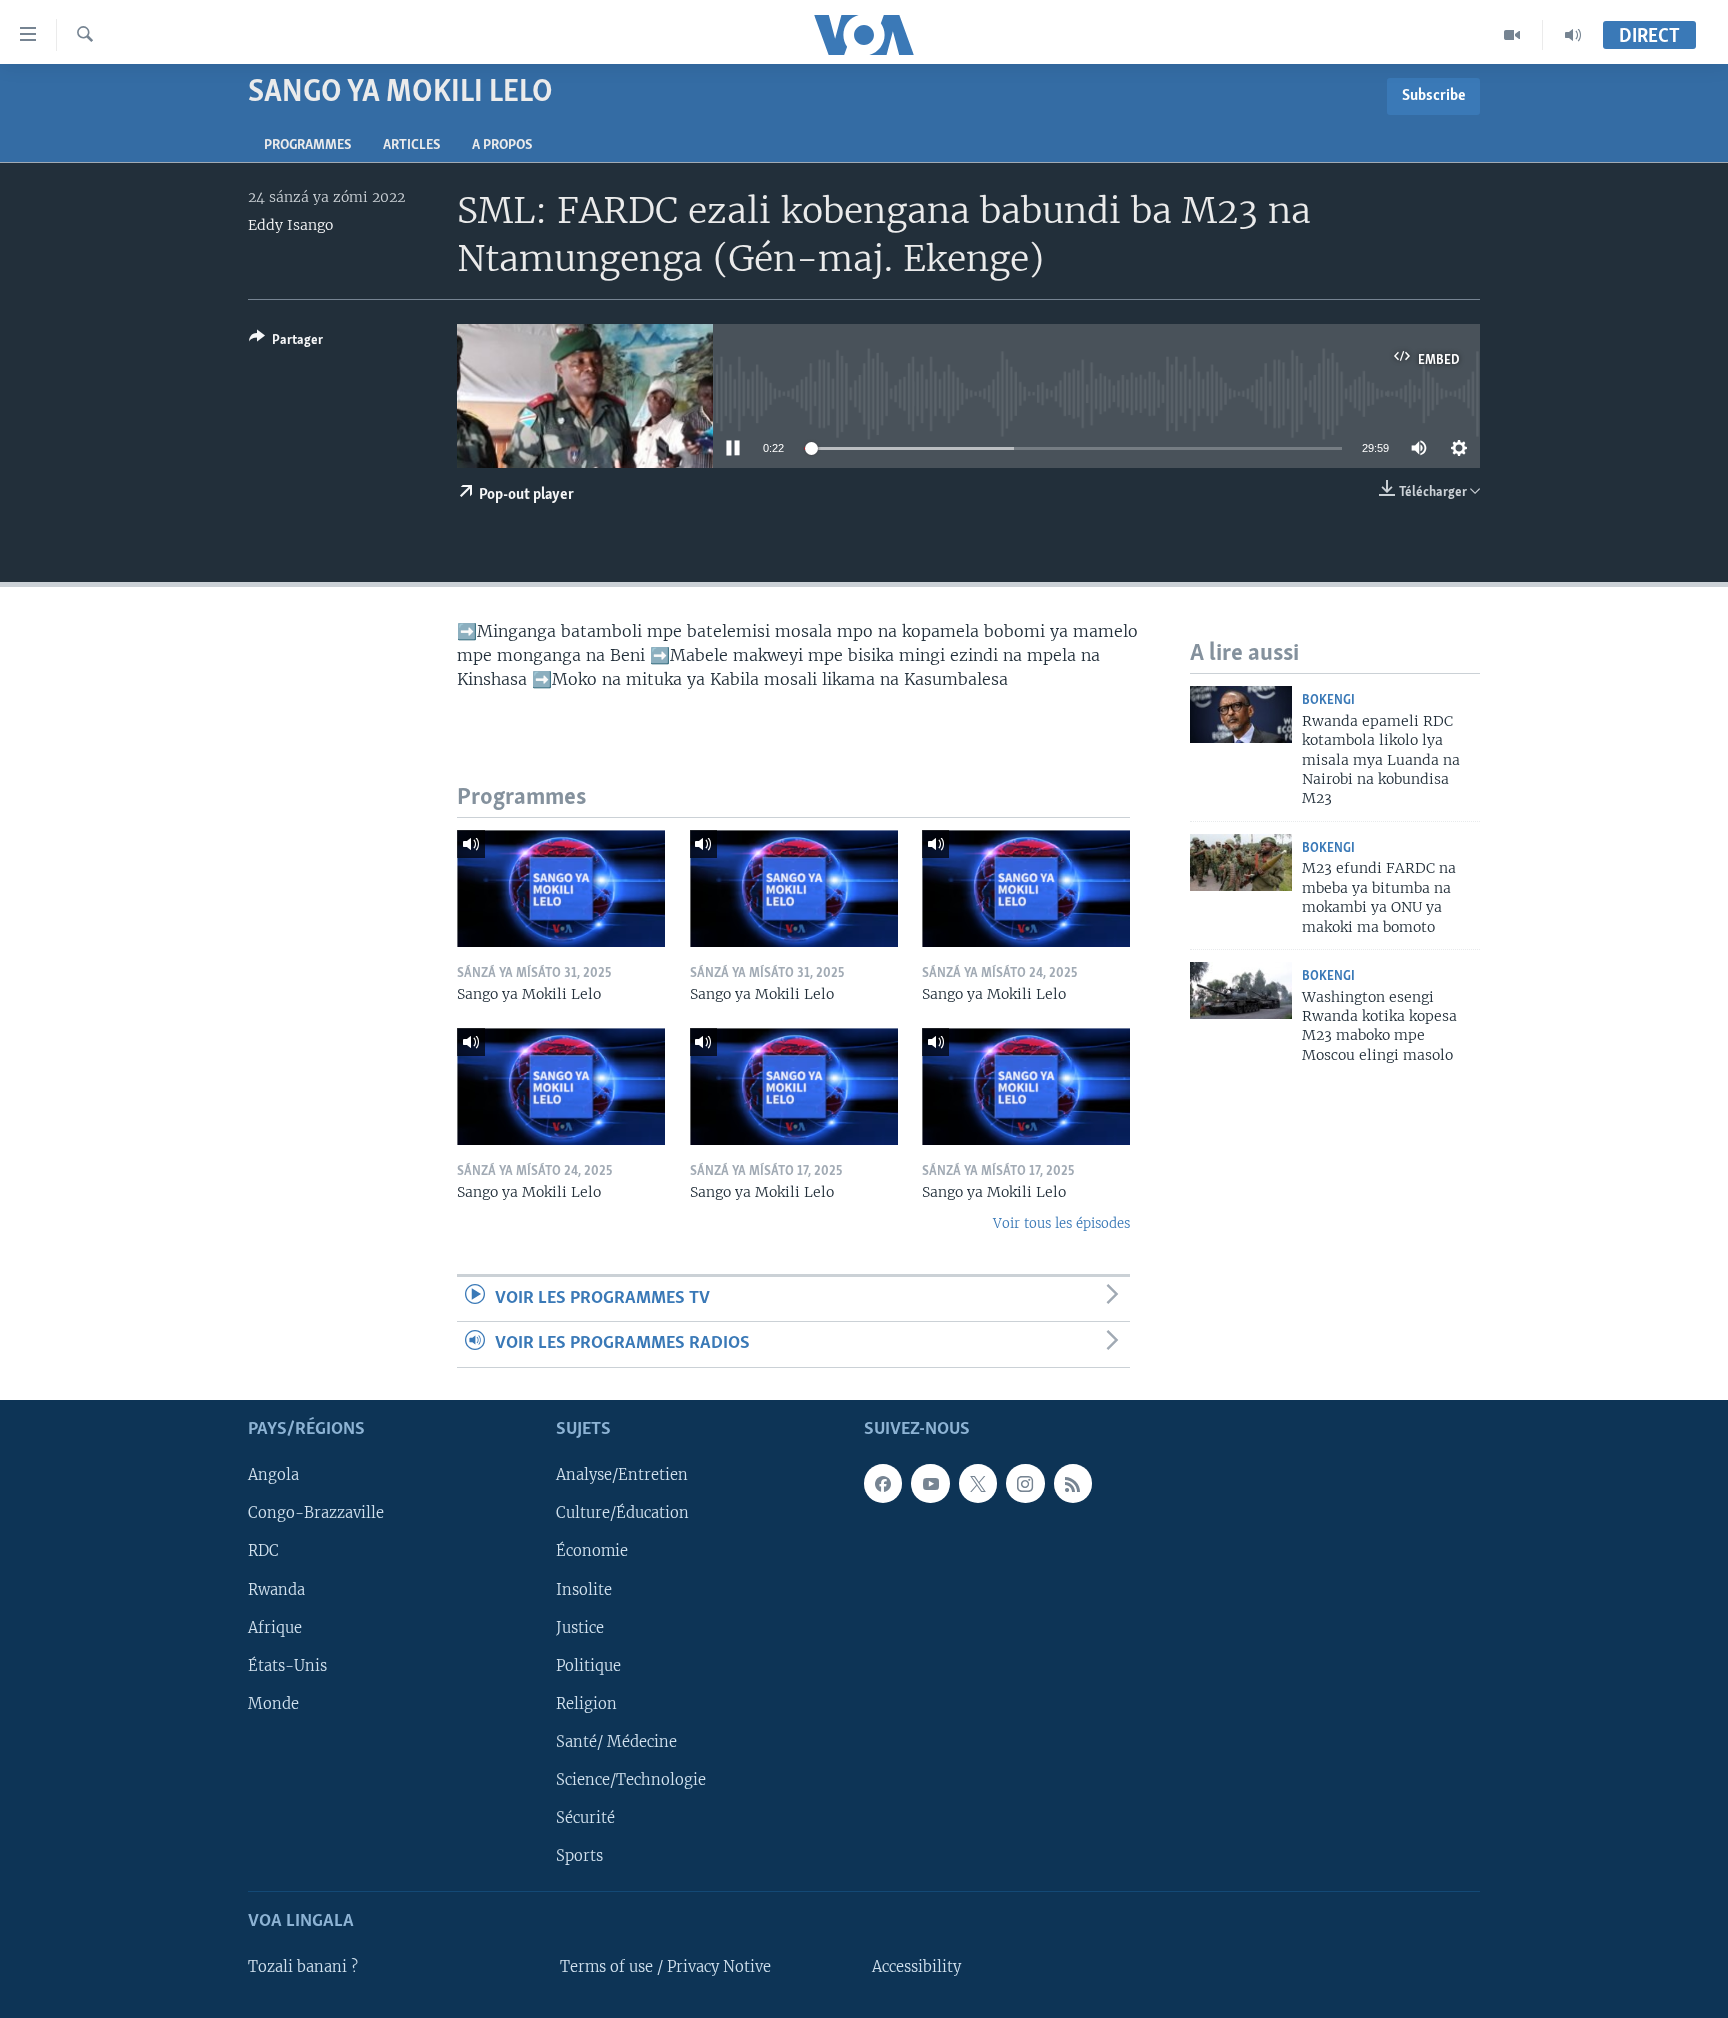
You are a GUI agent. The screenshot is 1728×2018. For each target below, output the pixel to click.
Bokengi (1328, 700)
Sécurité (585, 1817)
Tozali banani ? (303, 1967)
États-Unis (287, 1665)
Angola (273, 1475)
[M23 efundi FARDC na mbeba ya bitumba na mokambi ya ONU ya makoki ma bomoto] (1241, 862)
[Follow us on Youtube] (930, 1483)
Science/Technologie (631, 1779)
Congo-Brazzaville (316, 1513)
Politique (588, 1665)
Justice (580, 1627)
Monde (273, 1703)
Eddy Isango (290, 225)
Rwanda (276, 1589)
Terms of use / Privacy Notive (665, 1967)
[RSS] (1073, 1483)
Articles (411, 145)
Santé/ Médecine (616, 1741)
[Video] (1512, 35)
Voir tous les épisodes (1061, 1223)
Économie (592, 1551)
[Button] (286, 343)
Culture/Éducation (622, 1513)
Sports (579, 1855)
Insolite (584, 1589)
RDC (263, 1551)
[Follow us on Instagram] (1025, 1483)
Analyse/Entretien (622, 1475)
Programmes (307, 145)
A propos (502, 145)
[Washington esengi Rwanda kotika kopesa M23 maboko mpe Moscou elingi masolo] (1241, 990)
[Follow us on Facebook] (883, 1483)
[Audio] (1573, 35)
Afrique (275, 1627)
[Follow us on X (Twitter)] (978, 1483)
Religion (586, 1703)
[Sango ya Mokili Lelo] (561, 888)
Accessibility (916, 1967)
